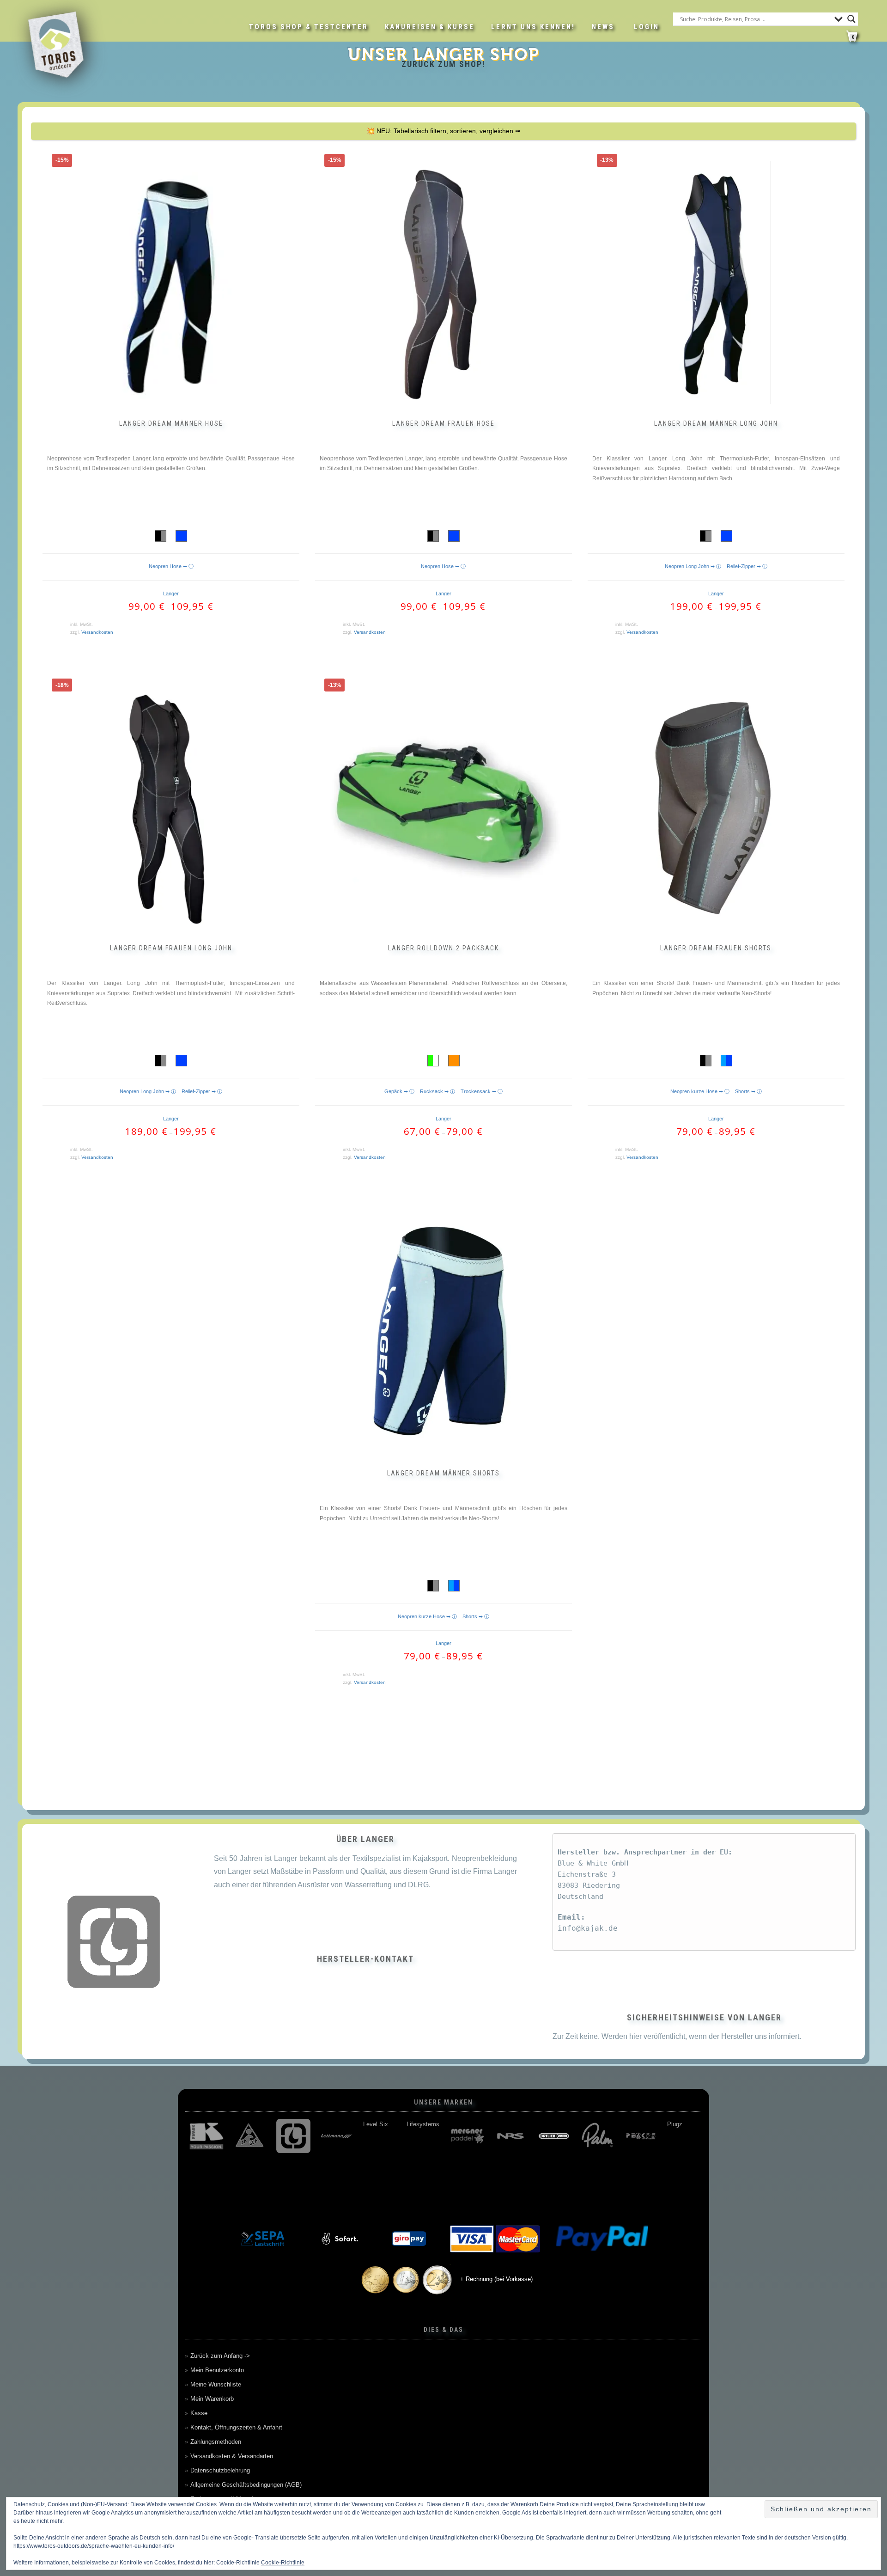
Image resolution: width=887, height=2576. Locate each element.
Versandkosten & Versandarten (232, 2456)
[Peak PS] (641, 2136)
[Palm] (597, 2136)
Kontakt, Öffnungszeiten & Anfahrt (236, 2427)
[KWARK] (207, 2136)
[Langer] (293, 2136)
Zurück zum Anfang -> (220, 2356)
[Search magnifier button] (851, 19)
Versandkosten (97, 632)
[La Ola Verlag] (250, 2136)
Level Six (376, 2124)
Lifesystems (423, 2124)
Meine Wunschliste (216, 2384)
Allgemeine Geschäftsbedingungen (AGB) (246, 2485)
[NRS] (510, 2136)
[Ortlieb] (554, 2136)
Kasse (199, 2413)
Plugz (675, 2124)
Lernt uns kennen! (533, 27)
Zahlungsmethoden (216, 2442)
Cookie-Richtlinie (283, 2563)
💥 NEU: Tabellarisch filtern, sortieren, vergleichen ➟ (444, 131)
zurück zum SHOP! (443, 64)
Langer (171, 594)
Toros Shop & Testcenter (309, 27)
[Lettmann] (337, 2136)
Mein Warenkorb (212, 2399)
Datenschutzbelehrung (220, 2470)
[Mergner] (467, 2136)
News (603, 27)
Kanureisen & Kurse (430, 27)
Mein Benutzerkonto (217, 2370)
